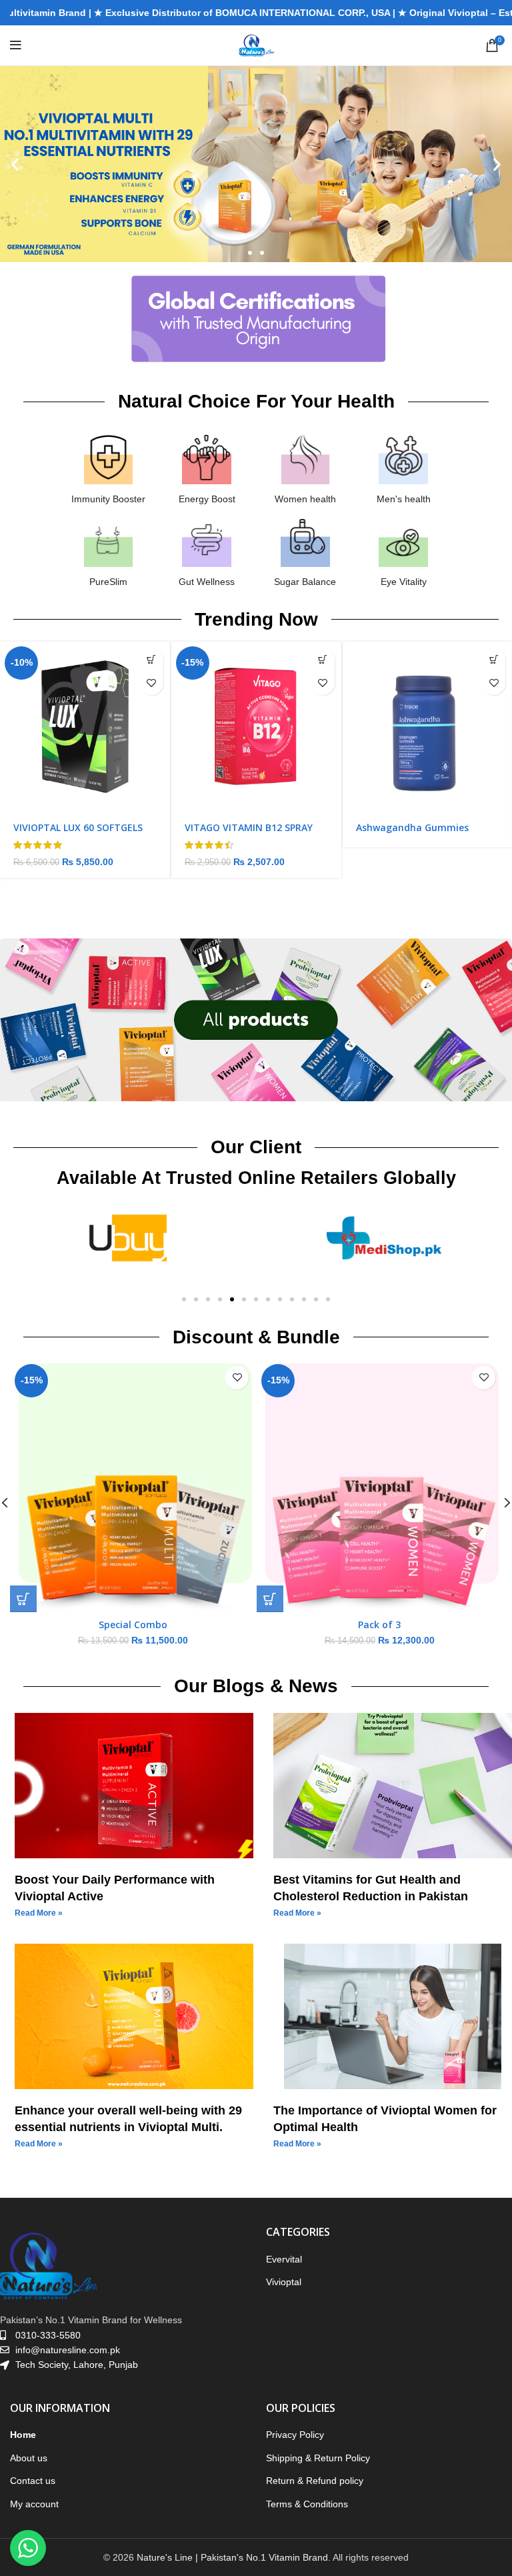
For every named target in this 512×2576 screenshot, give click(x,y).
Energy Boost (207, 499)
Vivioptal (284, 2282)
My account (34, 2504)
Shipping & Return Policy (318, 2458)
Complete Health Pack (380, 1625)
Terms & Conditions (307, 2504)
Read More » (39, 1913)
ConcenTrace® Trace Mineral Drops (423, 833)
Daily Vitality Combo (133, 1625)
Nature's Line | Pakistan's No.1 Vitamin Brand (232, 2557)
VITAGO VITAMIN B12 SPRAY (77, 827)
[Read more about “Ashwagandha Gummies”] (322, 660)
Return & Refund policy (315, 2481)
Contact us (33, 2481)
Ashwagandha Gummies (241, 827)
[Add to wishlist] (152, 683)
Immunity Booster (108, 499)
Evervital (284, 2259)
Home (23, 2435)
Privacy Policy (295, 2435)
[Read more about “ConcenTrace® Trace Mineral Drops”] (494, 660)
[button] (15, 164)
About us (29, 2458)
